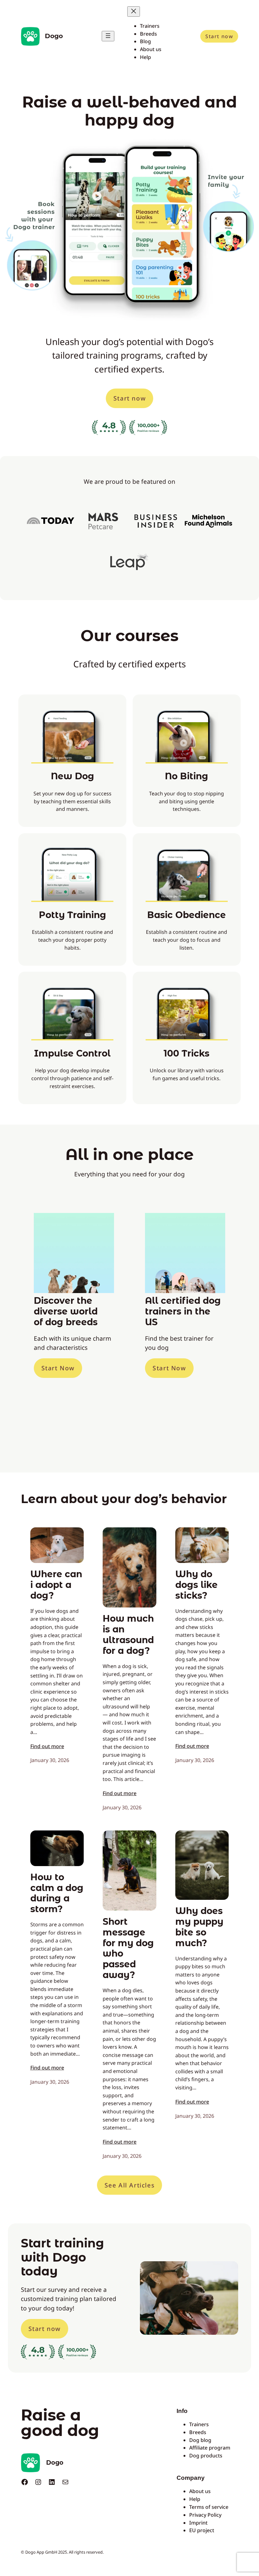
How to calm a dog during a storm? (57, 1893)
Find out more (47, 1746)
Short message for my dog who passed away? (128, 1948)
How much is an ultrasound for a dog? (128, 1635)
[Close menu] (134, 12)
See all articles (130, 2185)
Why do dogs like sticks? (196, 1585)
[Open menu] (108, 36)
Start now (219, 36)
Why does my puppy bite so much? (199, 1927)
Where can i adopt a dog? (56, 1585)
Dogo (54, 36)
